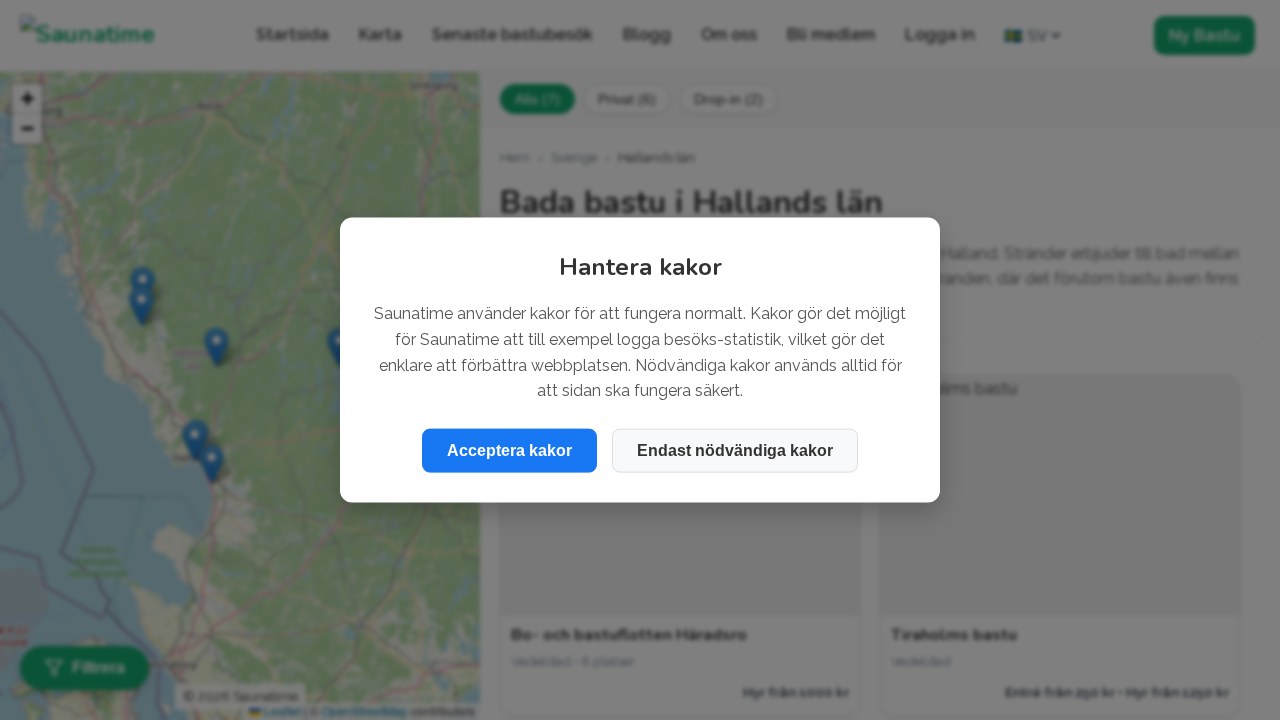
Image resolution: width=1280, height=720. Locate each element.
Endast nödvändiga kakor (735, 449)
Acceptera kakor (509, 449)
